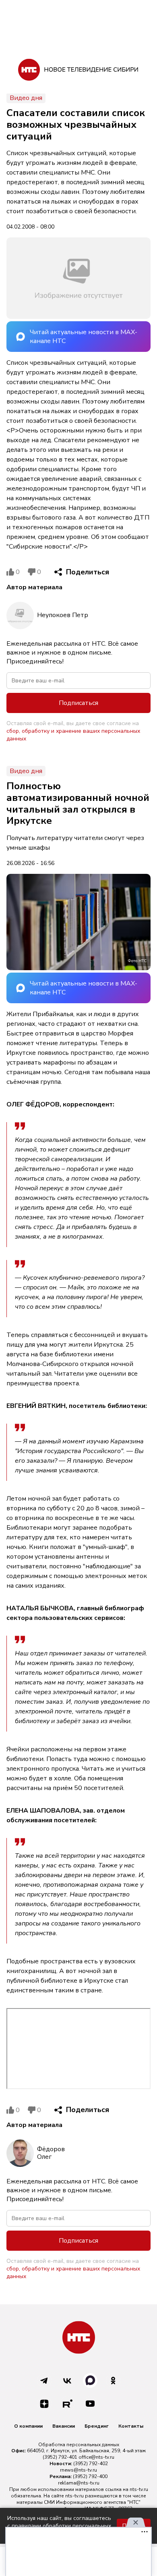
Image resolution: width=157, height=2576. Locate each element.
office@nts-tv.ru (96, 2457)
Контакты (131, 2426)
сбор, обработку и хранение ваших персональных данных (73, 735)
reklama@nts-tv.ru (79, 2483)
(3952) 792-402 (91, 2464)
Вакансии (64, 2426)
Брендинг (97, 2426)
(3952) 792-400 (90, 2476)
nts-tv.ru (139, 2489)
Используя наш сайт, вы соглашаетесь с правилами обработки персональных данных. (59, 2526)
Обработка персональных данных (79, 2445)
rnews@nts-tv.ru (78, 2470)
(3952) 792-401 (60, 2457)
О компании (28, 2426)
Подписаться (78, 703)
